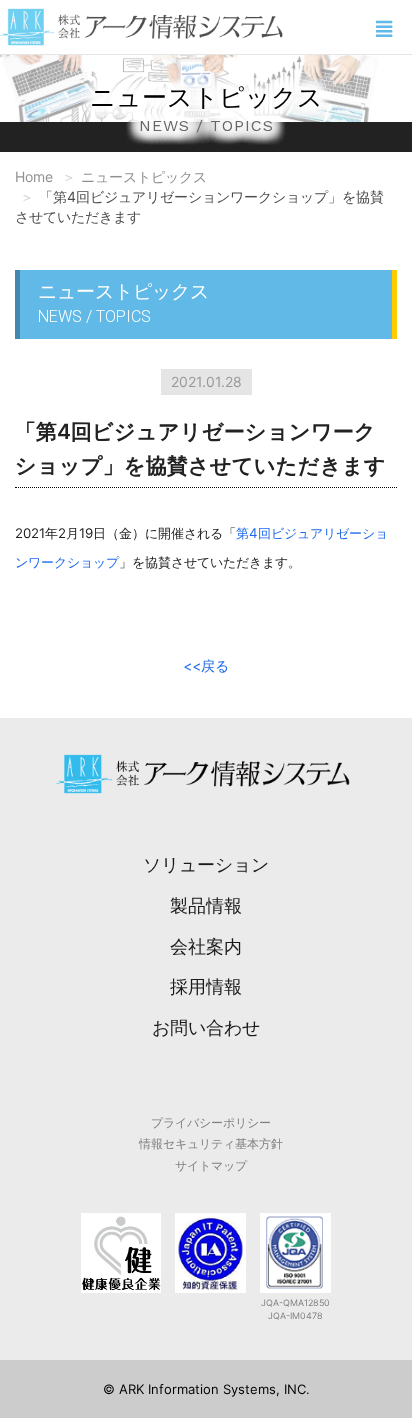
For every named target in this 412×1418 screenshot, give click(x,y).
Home (34, 176)
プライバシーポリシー (211, 1122)
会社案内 (206, 946)
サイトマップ (211, 1165)
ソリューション (206, 864)
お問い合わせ (206, 1027)
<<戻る (206, 665)
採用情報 (206, 986)
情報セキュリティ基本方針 (211, 1143)
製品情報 (206, 905)
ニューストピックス (144, 176)
